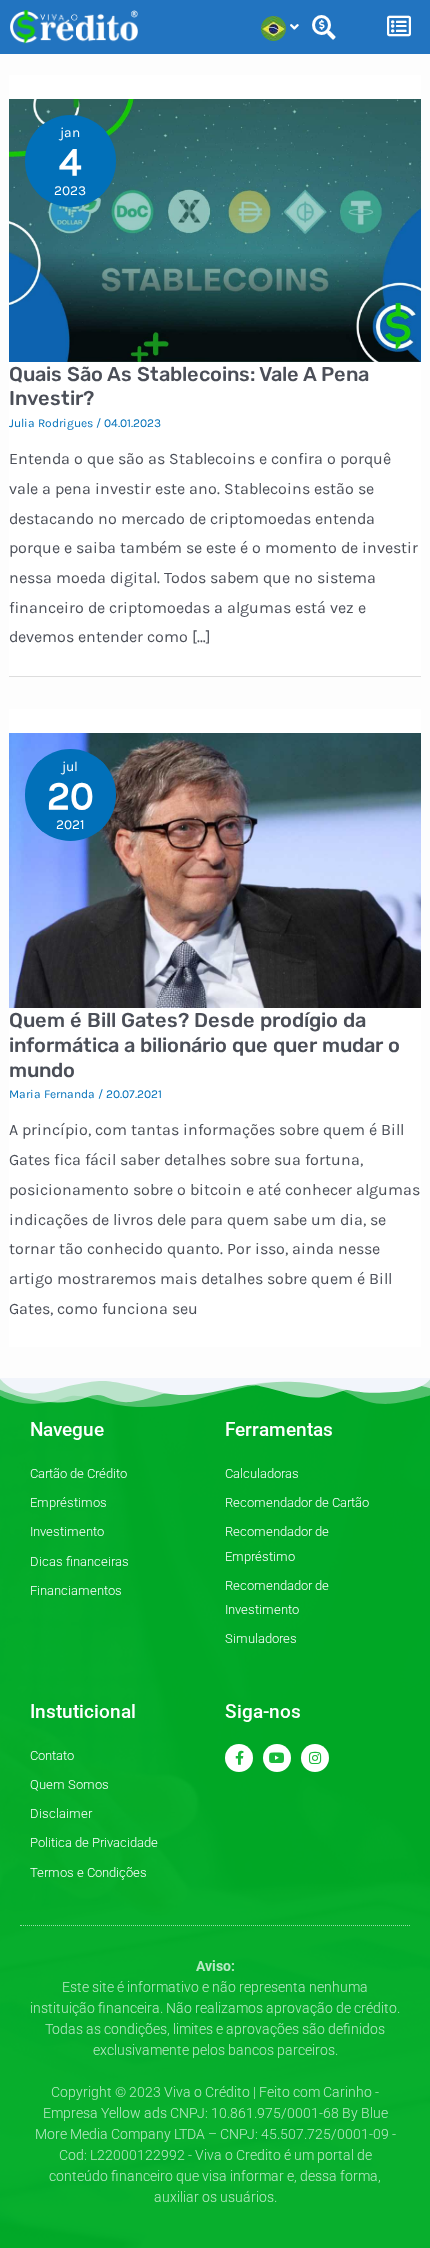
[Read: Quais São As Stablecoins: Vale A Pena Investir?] (215, 228)
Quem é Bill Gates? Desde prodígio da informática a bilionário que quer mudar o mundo (204, 1044)
